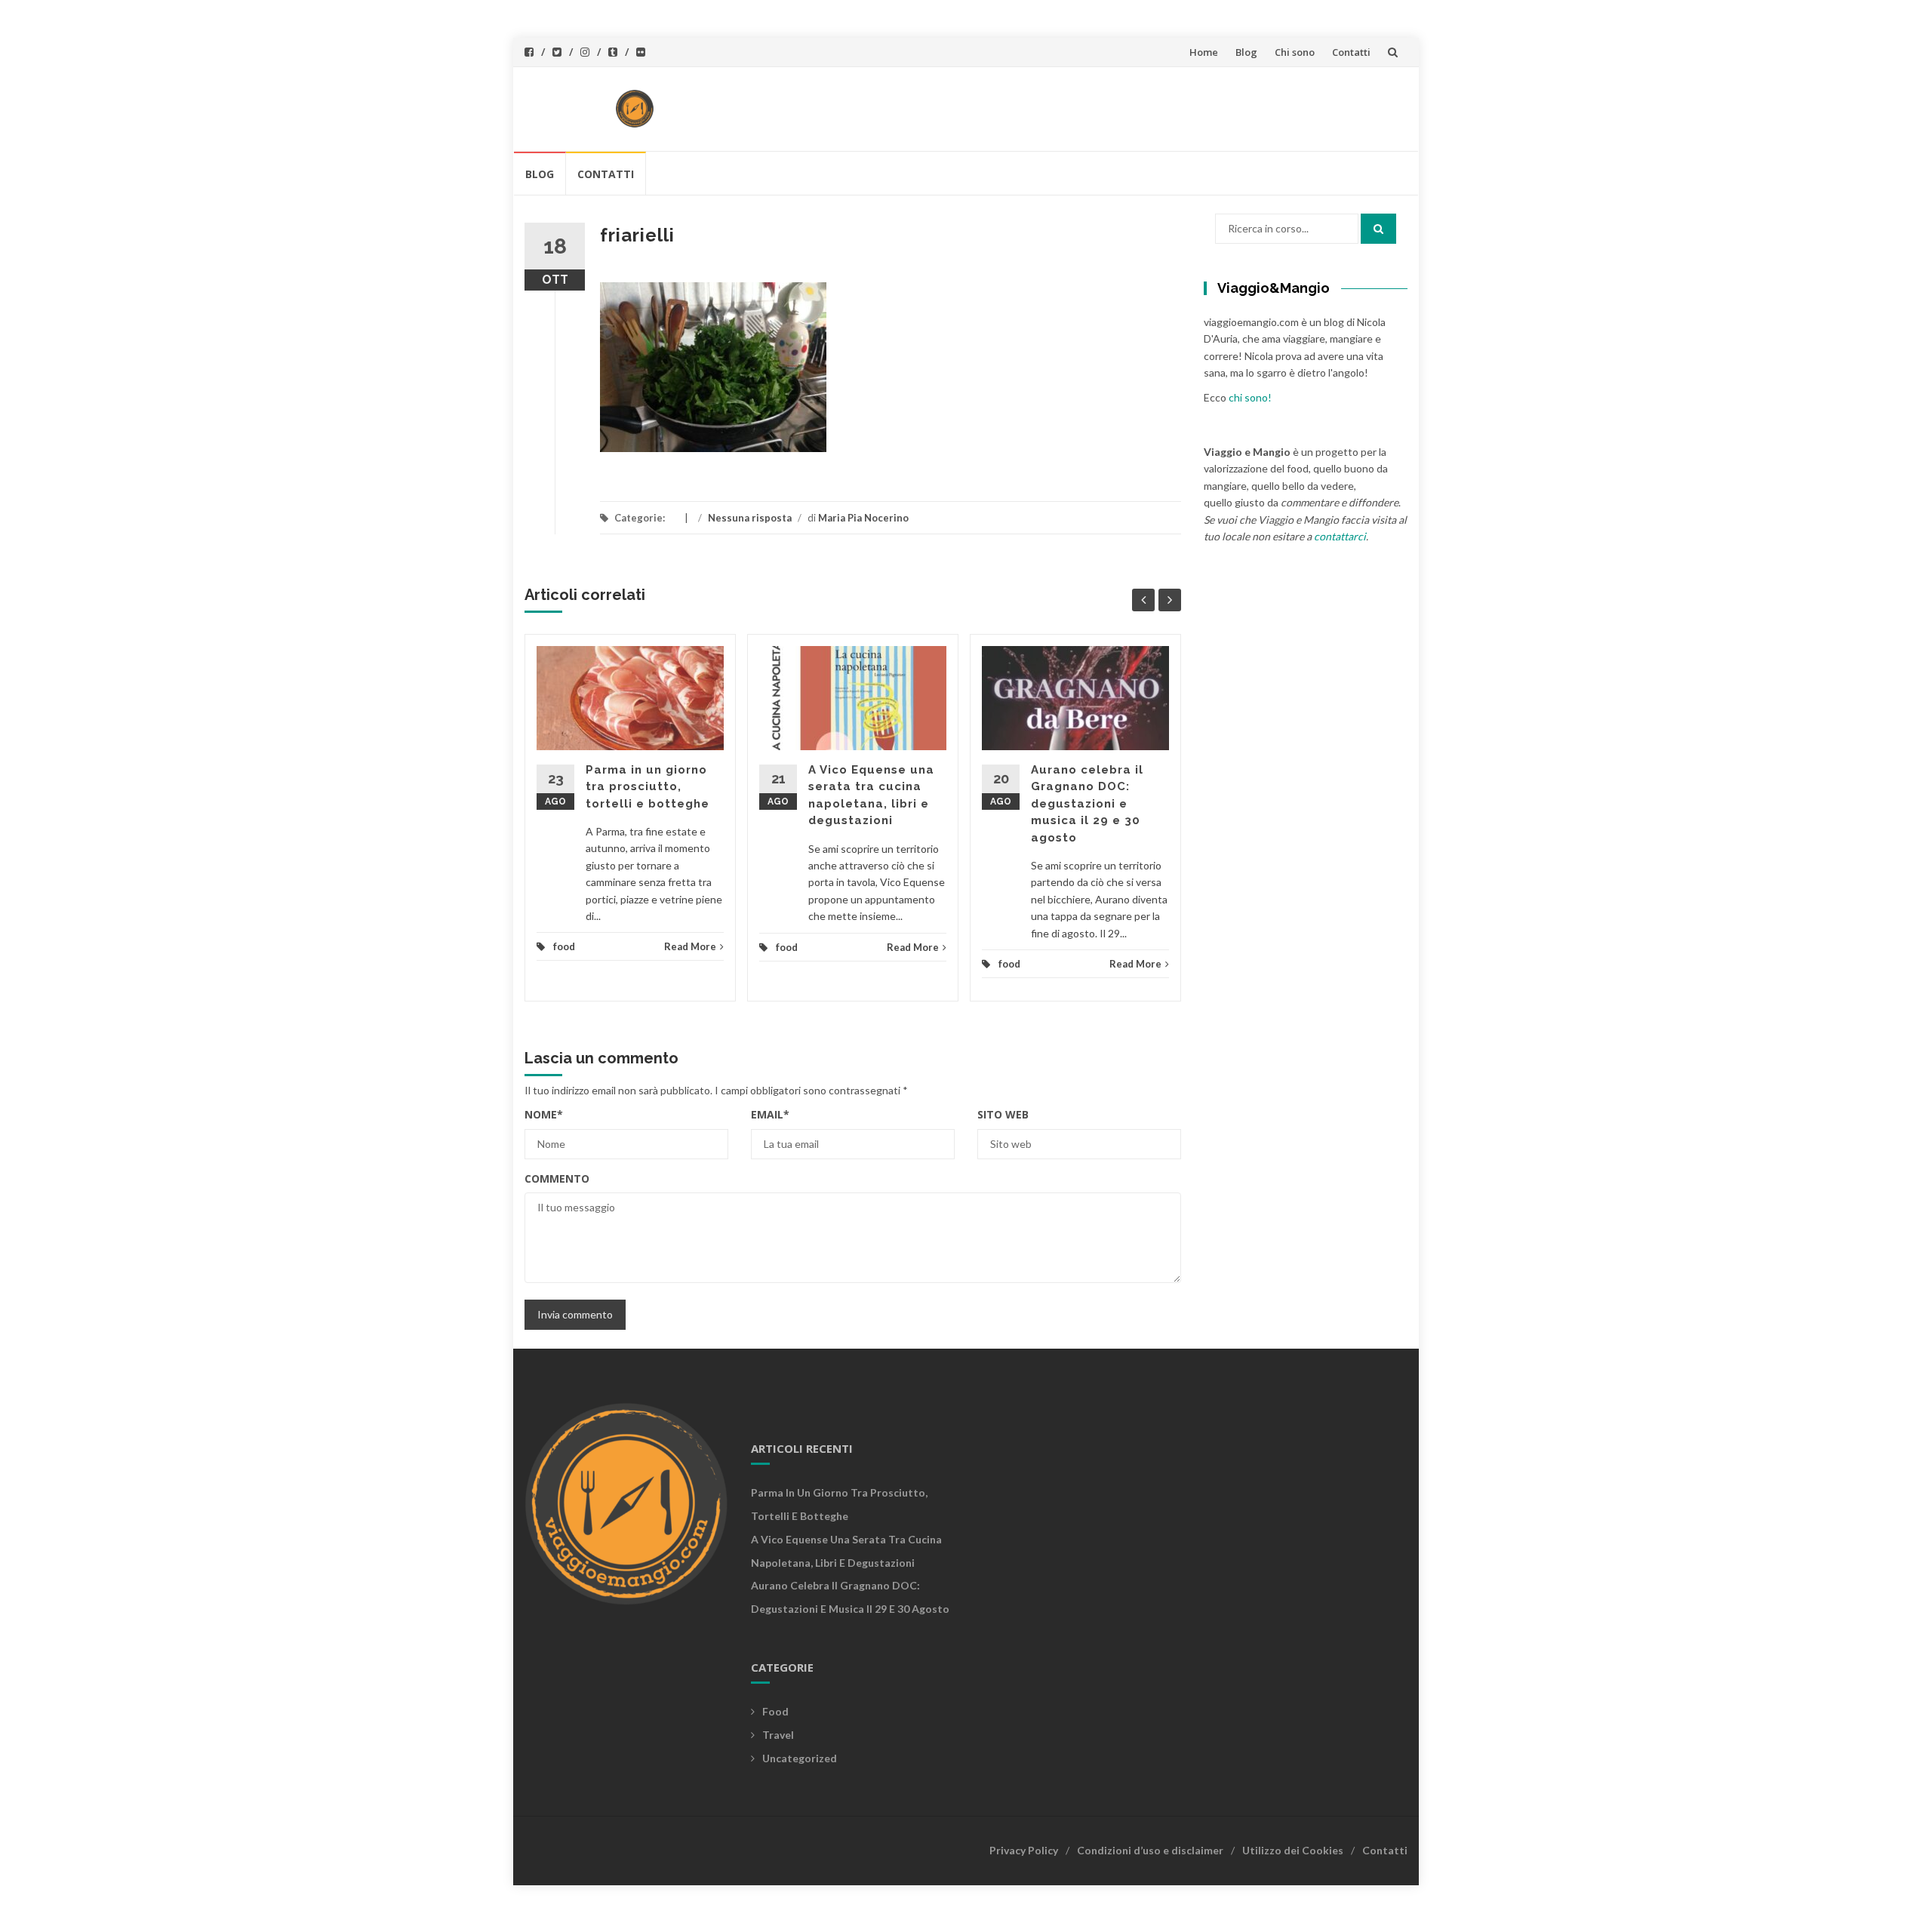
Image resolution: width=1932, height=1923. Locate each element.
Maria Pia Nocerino (863, 518)
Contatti (1351, 52)
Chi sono (1295, 52)
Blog (1246, 52)
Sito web (1003, 1114)
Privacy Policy (1024, 1850)
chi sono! (1250, 397)
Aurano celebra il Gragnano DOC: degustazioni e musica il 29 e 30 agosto (1087, 804)
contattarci (1340, 536)
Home (1204, 52)
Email (770, 1114)
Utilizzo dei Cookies (1293, 1850)
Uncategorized (800, 1758)
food (564, 946)
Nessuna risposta (750, 518)
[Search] (1378, 229)
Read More (690, 946)
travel (778, 1735)
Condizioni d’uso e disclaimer (1150, 1850)
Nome (544, 1114)
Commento (557, 1178)
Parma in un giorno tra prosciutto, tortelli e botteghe (648, 787)
